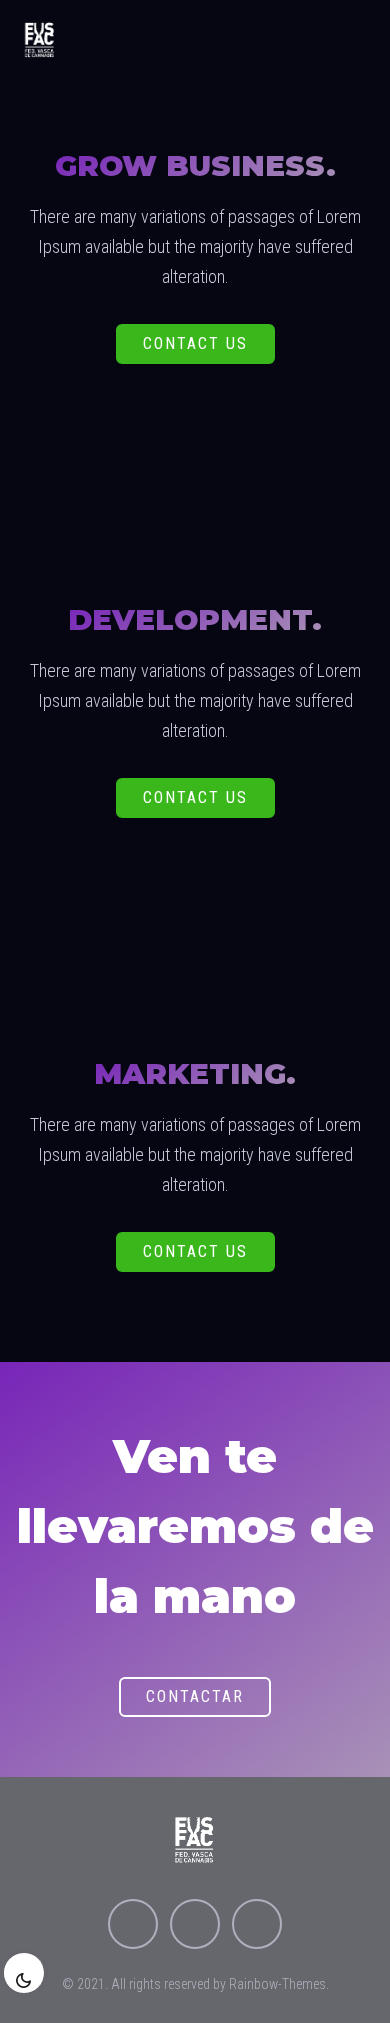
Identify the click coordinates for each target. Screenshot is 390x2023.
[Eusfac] (40, 40)
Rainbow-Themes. (279, 1984)
